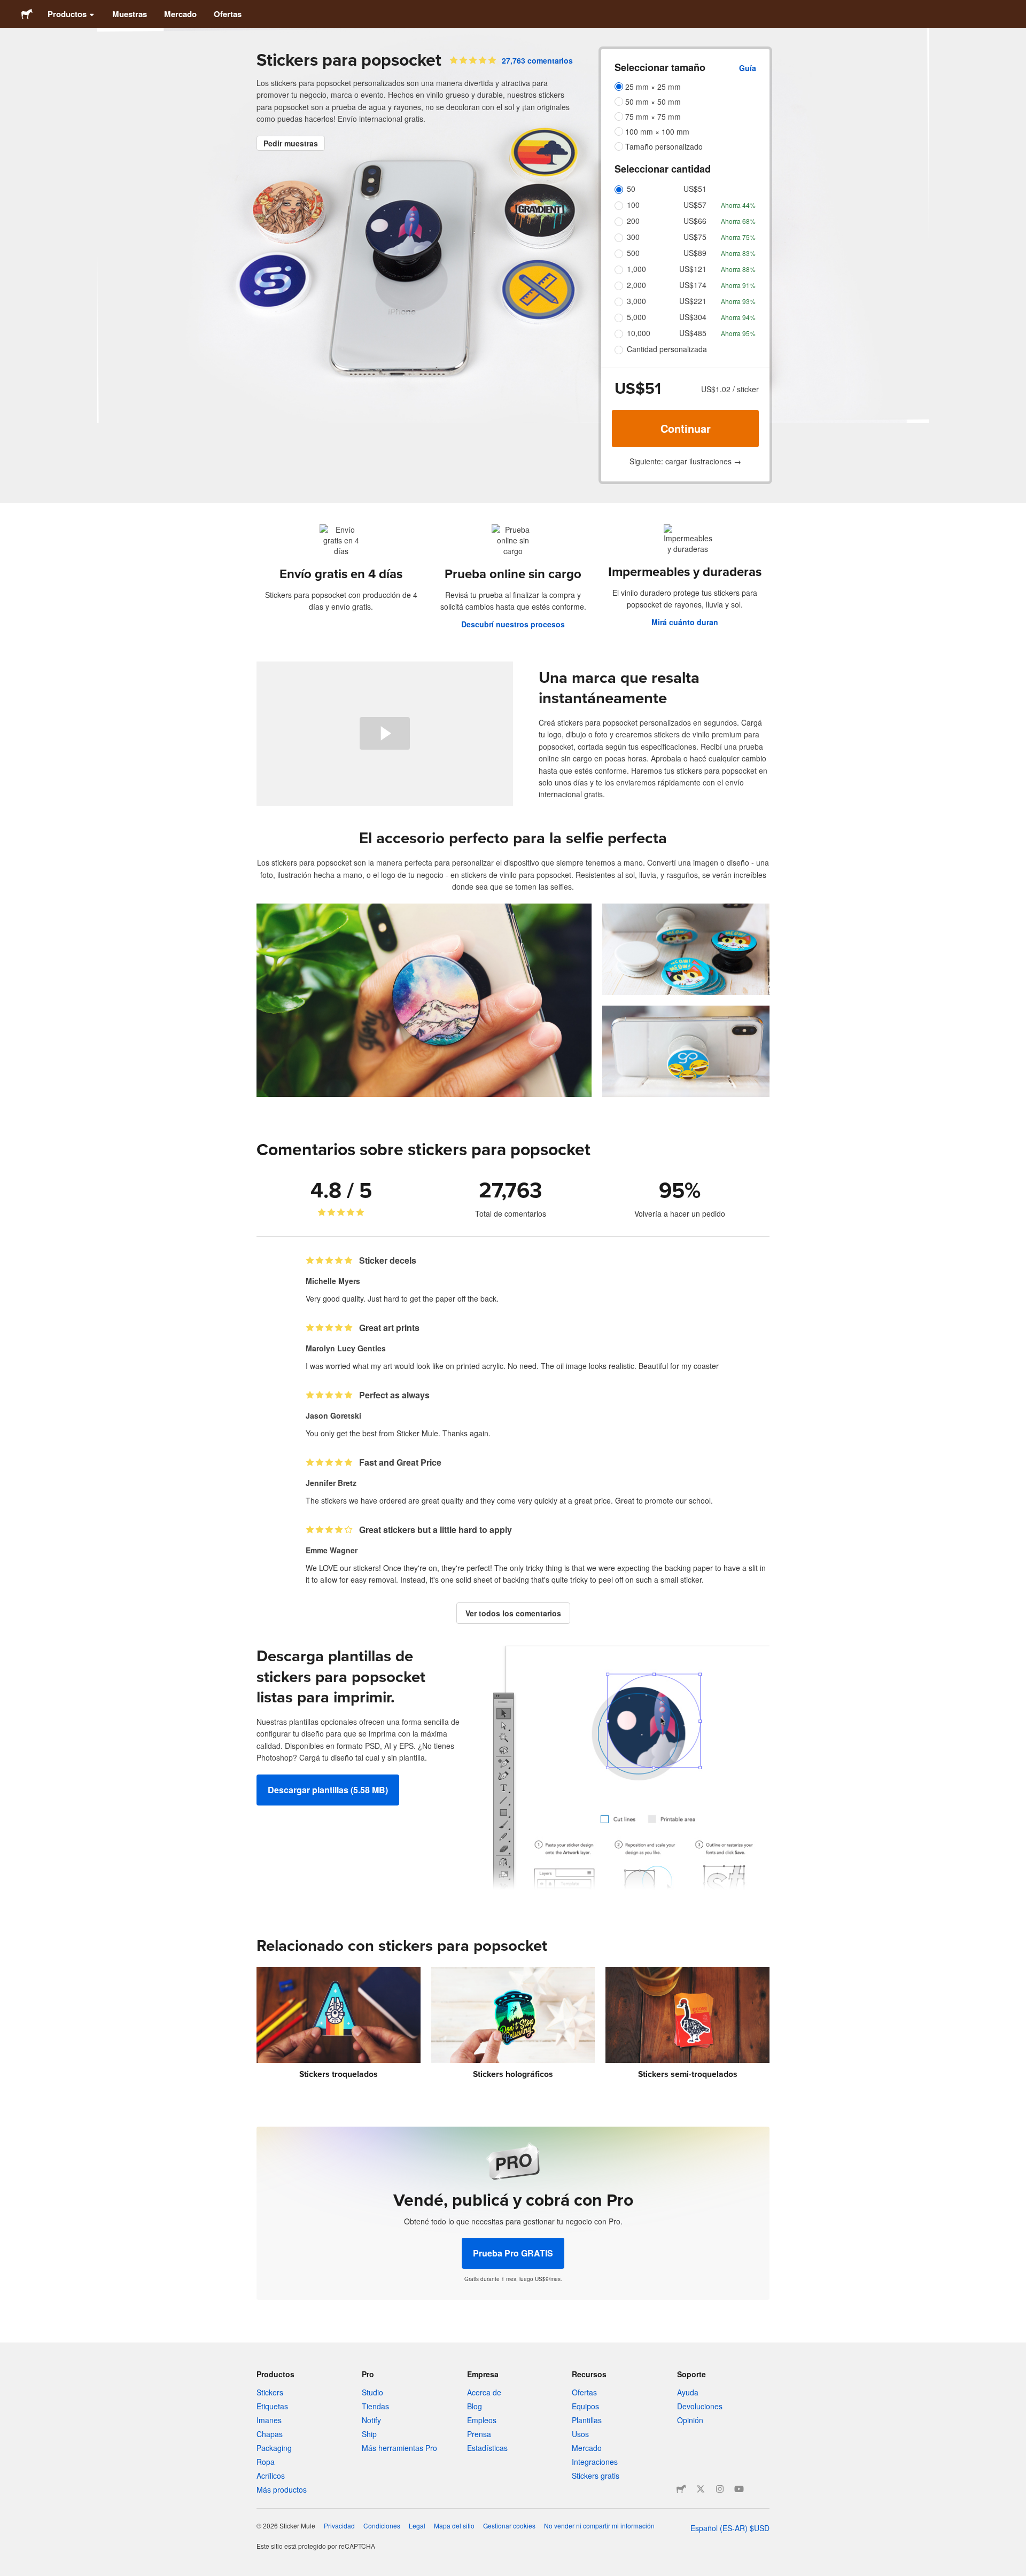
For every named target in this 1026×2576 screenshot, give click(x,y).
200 (633, 221)
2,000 (636, 285)
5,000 (636, 317)
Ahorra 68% (738, 221)
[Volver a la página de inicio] (27, 14)
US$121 (693, 269)
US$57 (695, 205)
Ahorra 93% (738, 301)
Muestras (130, 14)
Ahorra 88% (738, 269)
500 (633, 253)
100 (633, 205)
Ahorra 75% (738, 237)
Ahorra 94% (738, 317)
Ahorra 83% (738, 253)
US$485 (693, 333)
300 (633, 237)
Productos (67, 14)
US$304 (693, 317)
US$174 (693, 285)
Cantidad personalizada (667, 349)
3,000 (636, 301)
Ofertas (228, 14)
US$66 (695, 221)
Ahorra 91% (738, 285)
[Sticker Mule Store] (681, 2489)
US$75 (695, 237)
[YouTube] (739, 2489)
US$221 (693, 301)
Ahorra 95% (738, 333)
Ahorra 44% (738, 205)
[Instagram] (720, 2489)
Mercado (180, 14)
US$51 (695, 189)
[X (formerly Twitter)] (701, 2489)
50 (631, 189)
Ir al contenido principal (8, 8)
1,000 (636, 269)
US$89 (695, 253)
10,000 (639, 333)
